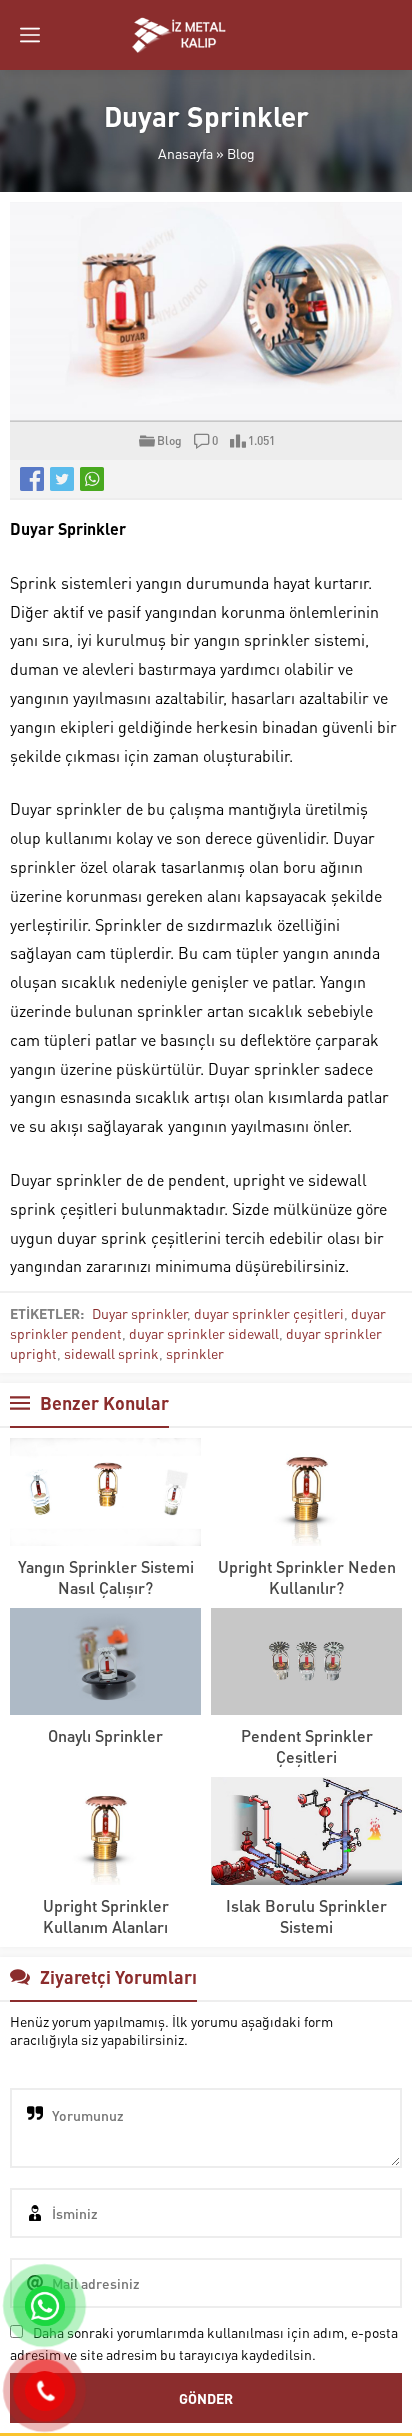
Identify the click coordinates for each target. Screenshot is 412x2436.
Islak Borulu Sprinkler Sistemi (306, 1916)
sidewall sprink (111, 1353)
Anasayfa (185, 153)
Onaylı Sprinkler (105, 1735)
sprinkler (195, 1353)
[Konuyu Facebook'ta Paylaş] (32, 479)
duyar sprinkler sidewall (204, 1333)
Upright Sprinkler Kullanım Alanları (106, 1916)
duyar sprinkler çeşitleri (269, 1313)
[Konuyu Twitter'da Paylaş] (62, 479)
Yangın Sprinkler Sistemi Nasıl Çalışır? (106, 1577)
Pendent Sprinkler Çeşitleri (307, 1746)
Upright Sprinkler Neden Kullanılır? (307, 1577)
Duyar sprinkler (139, 1313)
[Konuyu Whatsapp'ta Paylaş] (92, 479)
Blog (241, 153)
